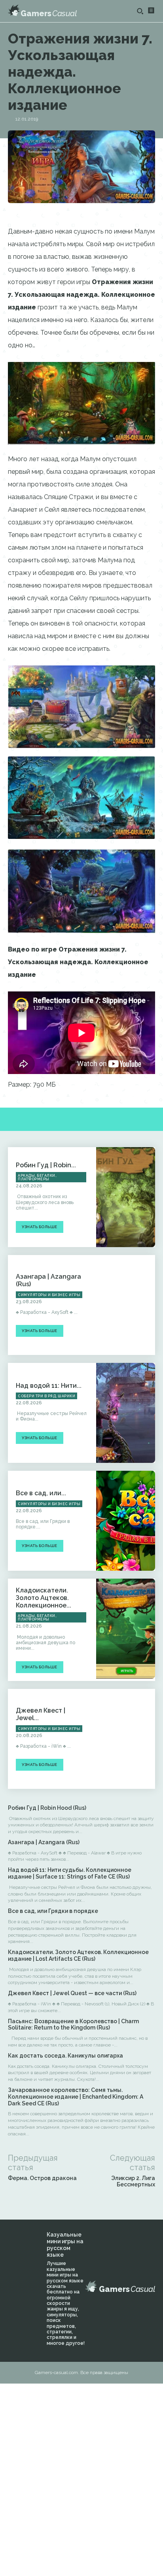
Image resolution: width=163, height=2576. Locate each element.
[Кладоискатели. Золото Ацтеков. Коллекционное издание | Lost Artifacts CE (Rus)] (126, 1629)
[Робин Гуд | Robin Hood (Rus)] (126, 1197)
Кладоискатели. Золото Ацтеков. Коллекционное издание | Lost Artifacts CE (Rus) (78, 1955)
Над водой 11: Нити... (49, 1386)
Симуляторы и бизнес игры (49, 1295)
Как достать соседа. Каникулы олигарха (65, 2056)
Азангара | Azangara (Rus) (44, 1842)
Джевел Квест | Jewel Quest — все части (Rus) (72, 1993)
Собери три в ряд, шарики (46, 1396)
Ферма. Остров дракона (42, 2178)
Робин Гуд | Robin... (46, 1165)
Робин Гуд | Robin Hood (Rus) (47, 1808)
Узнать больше (40, 1227)
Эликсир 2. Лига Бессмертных (133, 2181)
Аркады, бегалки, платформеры (37, 1177)
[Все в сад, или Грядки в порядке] (126, 1521)
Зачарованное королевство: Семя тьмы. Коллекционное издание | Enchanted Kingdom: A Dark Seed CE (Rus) (76, 2097)
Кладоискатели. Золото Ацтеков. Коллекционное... (44, 1598)
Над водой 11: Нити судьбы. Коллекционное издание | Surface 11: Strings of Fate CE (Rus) (70, 1873)
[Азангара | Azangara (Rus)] (126, 1305)
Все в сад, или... (41, 1493)
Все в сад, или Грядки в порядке (53, 1911)
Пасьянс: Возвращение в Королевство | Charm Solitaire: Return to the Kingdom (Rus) (73, 2025)
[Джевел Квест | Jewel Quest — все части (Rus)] (126, 1739)
